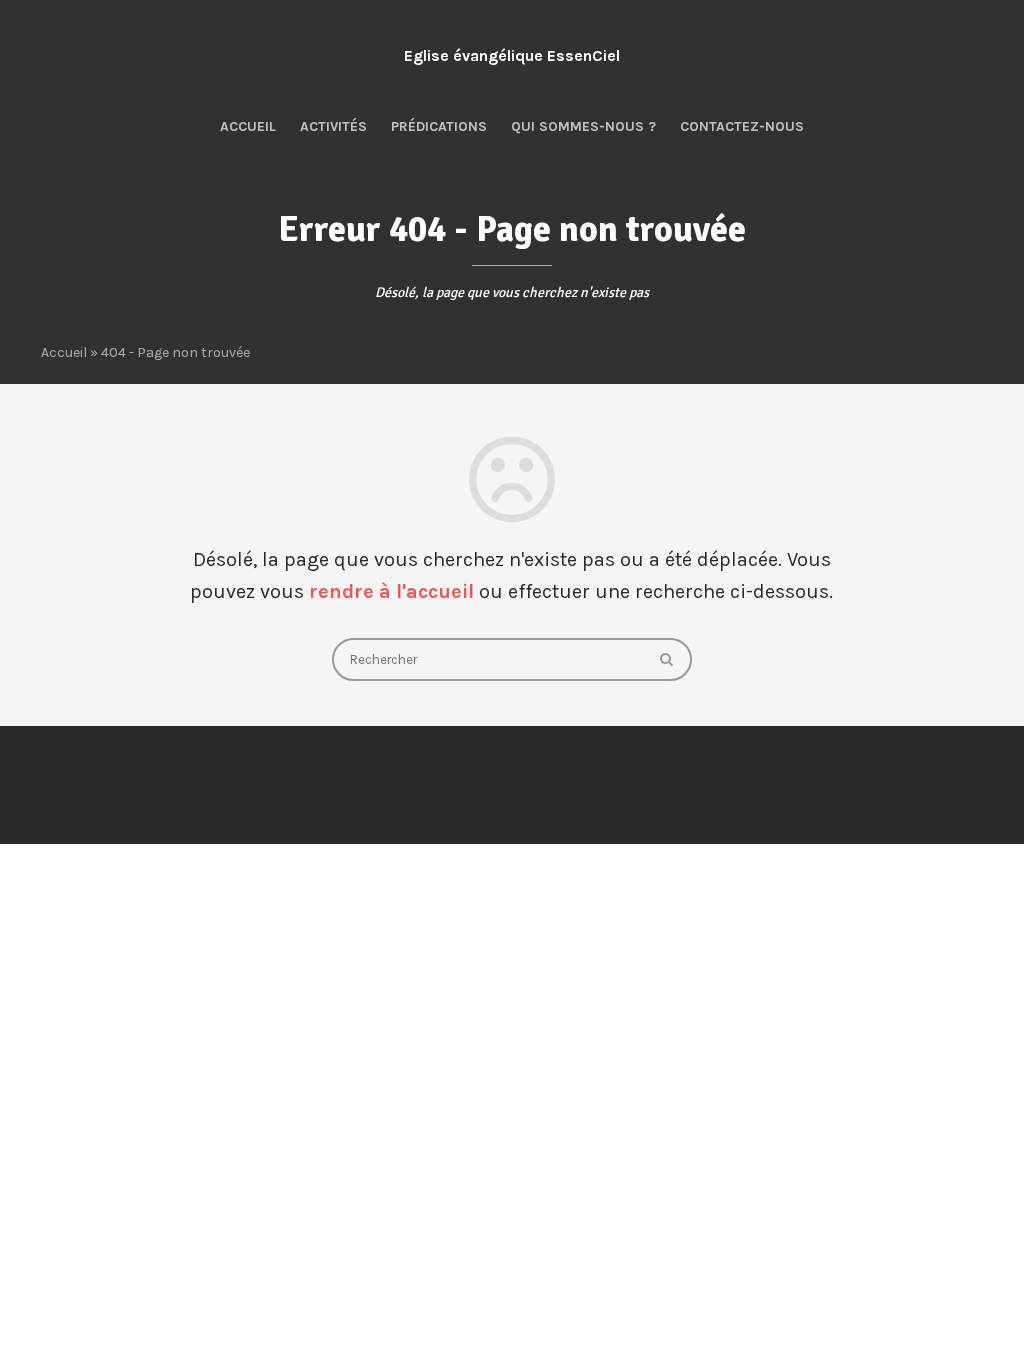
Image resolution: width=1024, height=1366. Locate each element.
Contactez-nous (742, 126)
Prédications (439, 126)
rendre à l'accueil (391, 591)
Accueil (248, 126)
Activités (333, 126)
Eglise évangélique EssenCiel (512, 55)
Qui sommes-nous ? (583, 126)
